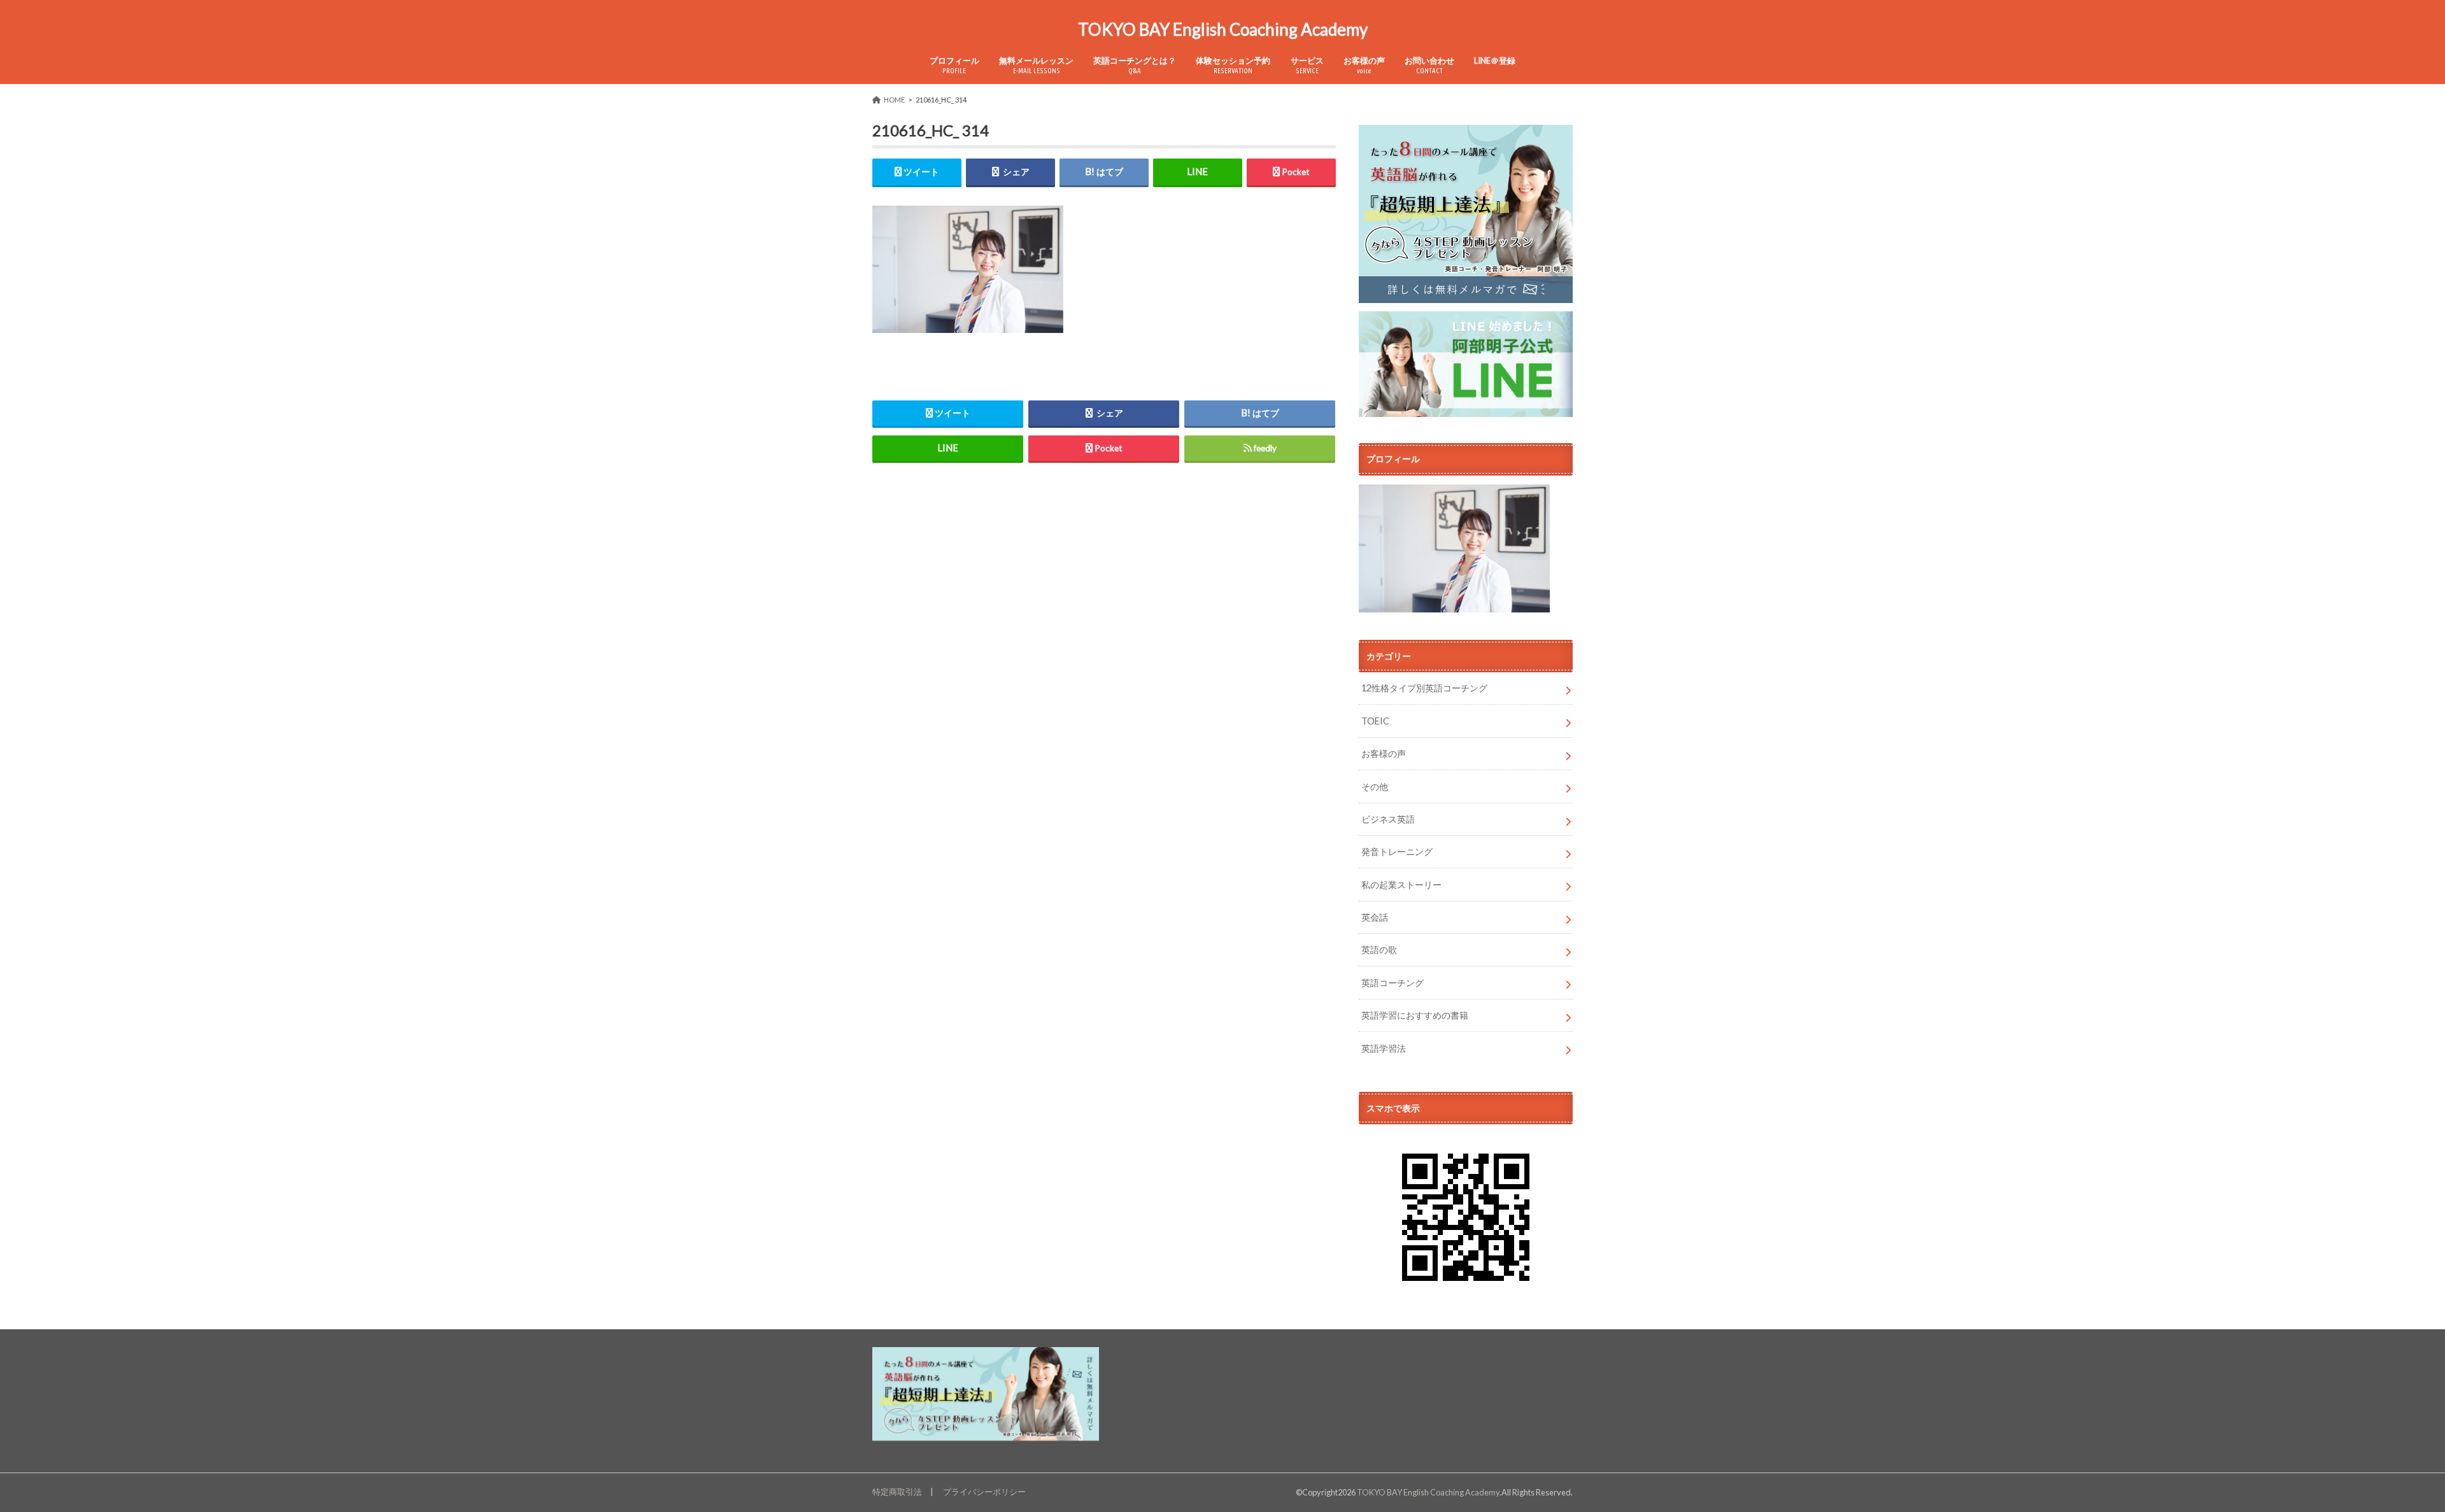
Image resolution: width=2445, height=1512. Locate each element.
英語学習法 (1384, 1048)
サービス (1307, 65)
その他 (1375, 787)
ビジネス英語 (1388, 819)
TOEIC (1375, 721)
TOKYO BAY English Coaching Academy (1223, 29)
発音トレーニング (1397, 851)
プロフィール (954, 65)
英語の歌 (1379, 950)
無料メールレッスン (1036, 65)
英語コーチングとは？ (1135, 65)
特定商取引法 (897, 1492)
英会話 (1375, 917)
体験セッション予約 (1233, 65)
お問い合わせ (1429, 65)
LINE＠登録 (1495, 60)
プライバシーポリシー (984, 1492)
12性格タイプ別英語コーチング (1424, 688)
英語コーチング (1393, 983)
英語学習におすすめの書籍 (1415, 1015)
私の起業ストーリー (1401, 885)
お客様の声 (1364, 65)
